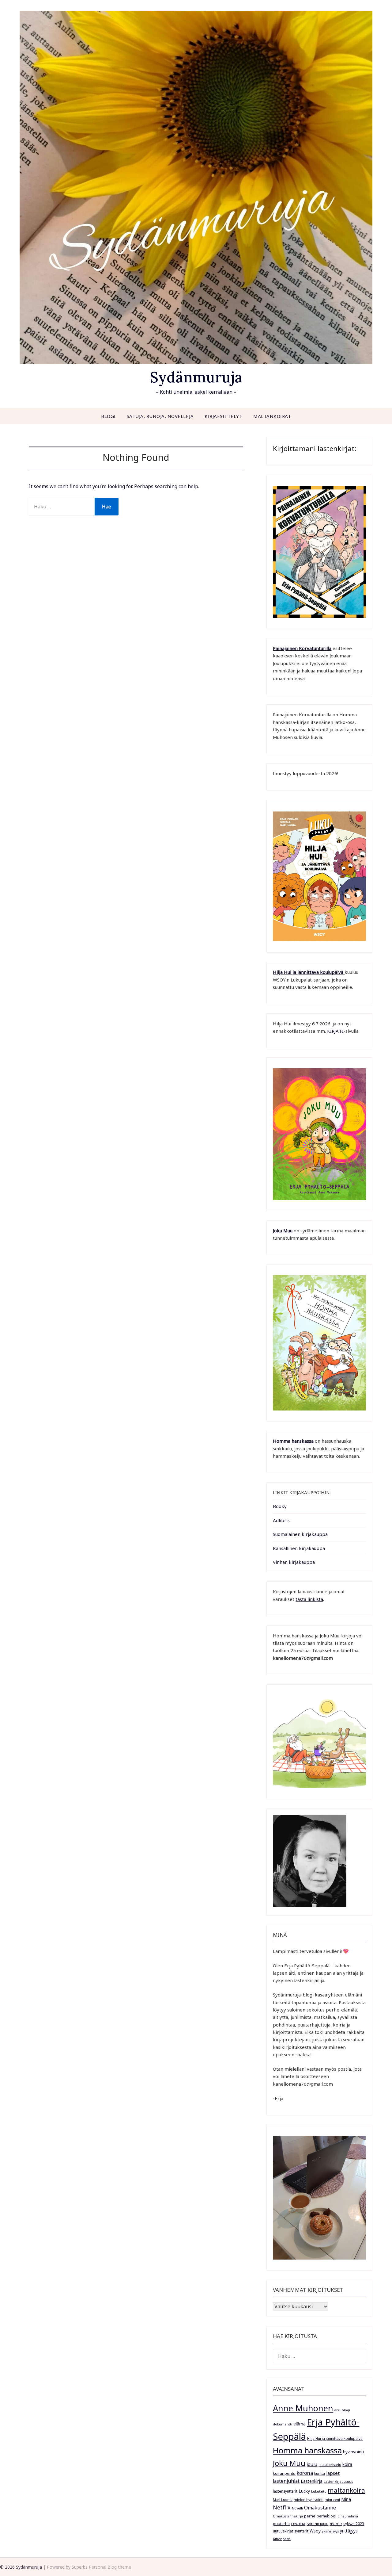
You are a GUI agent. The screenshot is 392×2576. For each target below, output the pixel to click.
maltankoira (346, 2490)
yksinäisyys (330, 2531)
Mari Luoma (283, 2500)
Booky (280, 1506)
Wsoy (315, 2531)
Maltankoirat (272, 416)
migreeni (332, 2500)
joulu (312, 2464)
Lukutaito (319, 2491)
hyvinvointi (353, 2452)
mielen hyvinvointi (309, 2500)
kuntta (320, 2473)
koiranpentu (284, 2473)
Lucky (304, 2491)
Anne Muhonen (303, 2408)
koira (347, 2464)
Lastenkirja (312, 2481)
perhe (310, 2516)
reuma (298, 2523)
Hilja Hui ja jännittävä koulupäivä (335, 2438)
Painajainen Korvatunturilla (302, 648)
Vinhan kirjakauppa (294, 1562)
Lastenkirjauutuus (338, 2482)
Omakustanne (320, 2508)
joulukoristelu (330, 2465)
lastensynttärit (285, 2491)
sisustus (336, 2524)
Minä (346, 2499)
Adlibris (281, 1520)
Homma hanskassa (293, 1441)
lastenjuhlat (286, 2481)
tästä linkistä (309, 1599)
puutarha (281, 2524)
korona (305, 2473)
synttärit (301, 2531)
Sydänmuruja (196, 377)
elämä (300, 2424)
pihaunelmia (348, 2516)
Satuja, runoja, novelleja (160, 416)
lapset (333, 2473)
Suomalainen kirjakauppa (300, 1534)
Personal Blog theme (110, 2567)
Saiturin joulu (317, 2524)
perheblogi (326, 2516)
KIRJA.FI (335, 1031)
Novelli (297, 2508)
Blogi (108, 416)
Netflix (282, 2507)
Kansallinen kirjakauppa (299, 1548)
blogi (346, 2410)
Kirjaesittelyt (223, 416)
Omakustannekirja (288, 2516)
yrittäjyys (349, 2531)
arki (337, 2410)
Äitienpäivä (282, 2539)
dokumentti (283, 2424)
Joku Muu (283, 1231)
